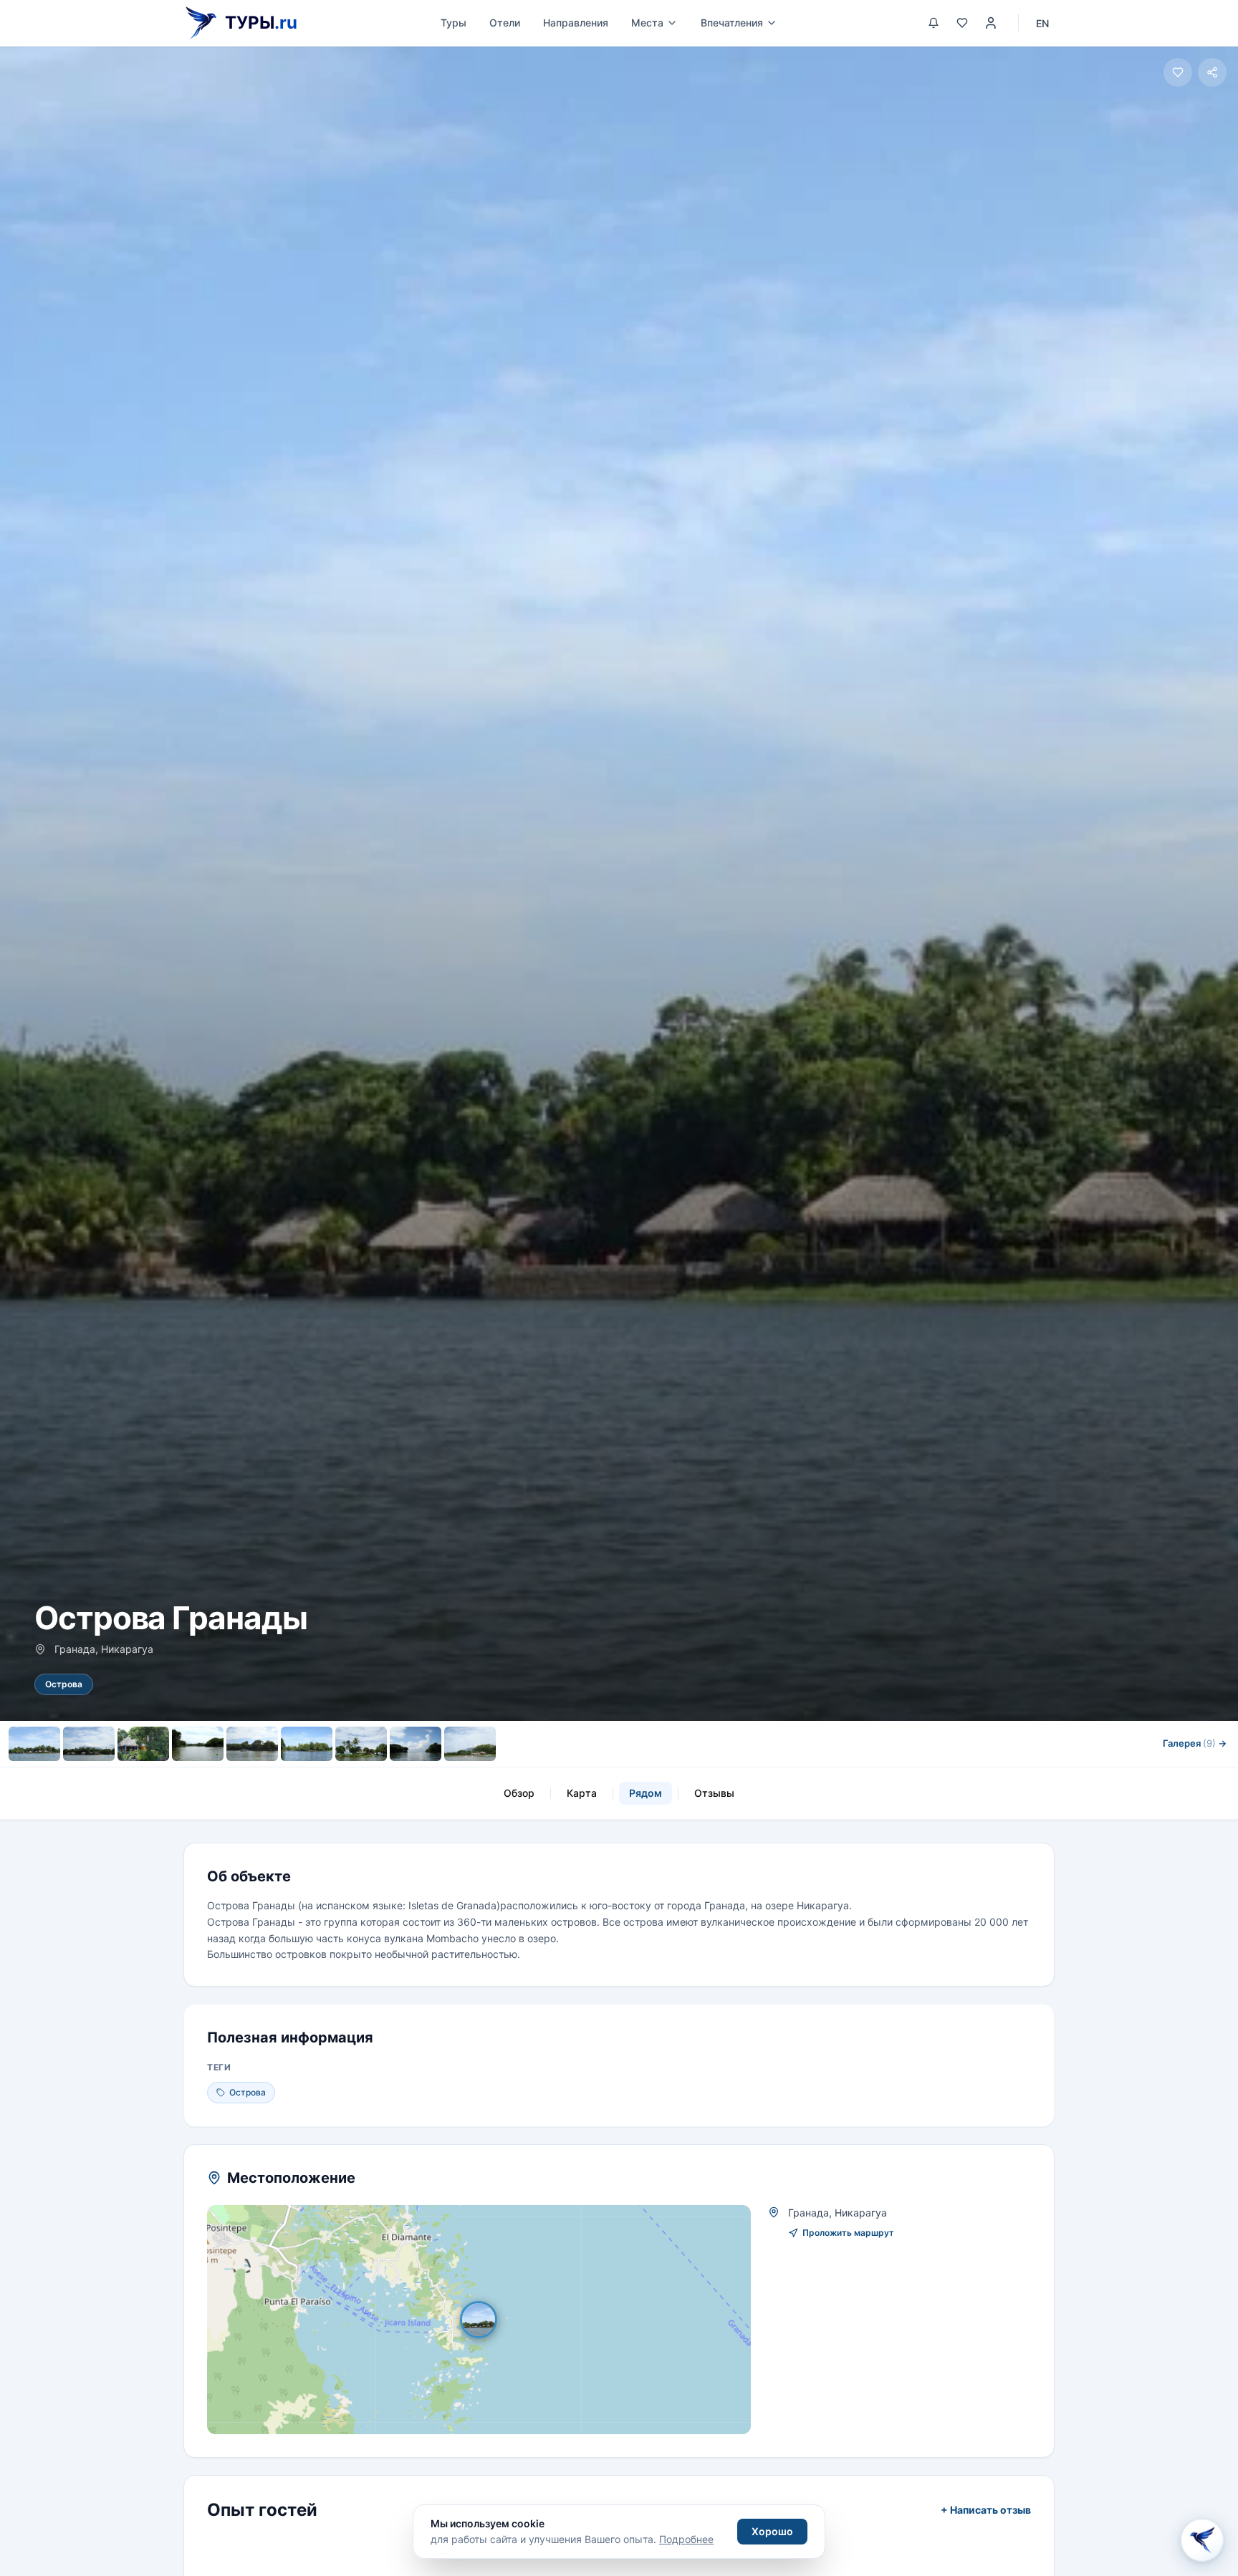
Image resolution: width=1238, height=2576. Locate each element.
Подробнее (686, 2539)
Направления (576, 23)
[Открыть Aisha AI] (1202, 2537)
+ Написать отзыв (986, 2510)
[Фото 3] (143, 1744)
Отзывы (714, 1793)
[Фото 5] (252, 1744)
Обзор (519, 1793)
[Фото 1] (34, 1744)
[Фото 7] (361, 1744)
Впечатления (732, 23)
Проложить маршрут (848, 2233)
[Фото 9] (470, 1744)
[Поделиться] (1212, 72)
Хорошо (772, 2531)
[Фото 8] (416, 1744)
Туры (454, 23)
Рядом (646, 1793)
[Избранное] (962, 23)
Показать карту (489, 2320)
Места (647, 23)
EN (1042, 23)
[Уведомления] (934, 23)
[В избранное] (1178, 72)
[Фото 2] (89, 1744)
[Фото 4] (198, 1744)
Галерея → (1195, 1743)
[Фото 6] (307, 1744)
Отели (505, 23)
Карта (582, 1793)
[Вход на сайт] (991, 23)
